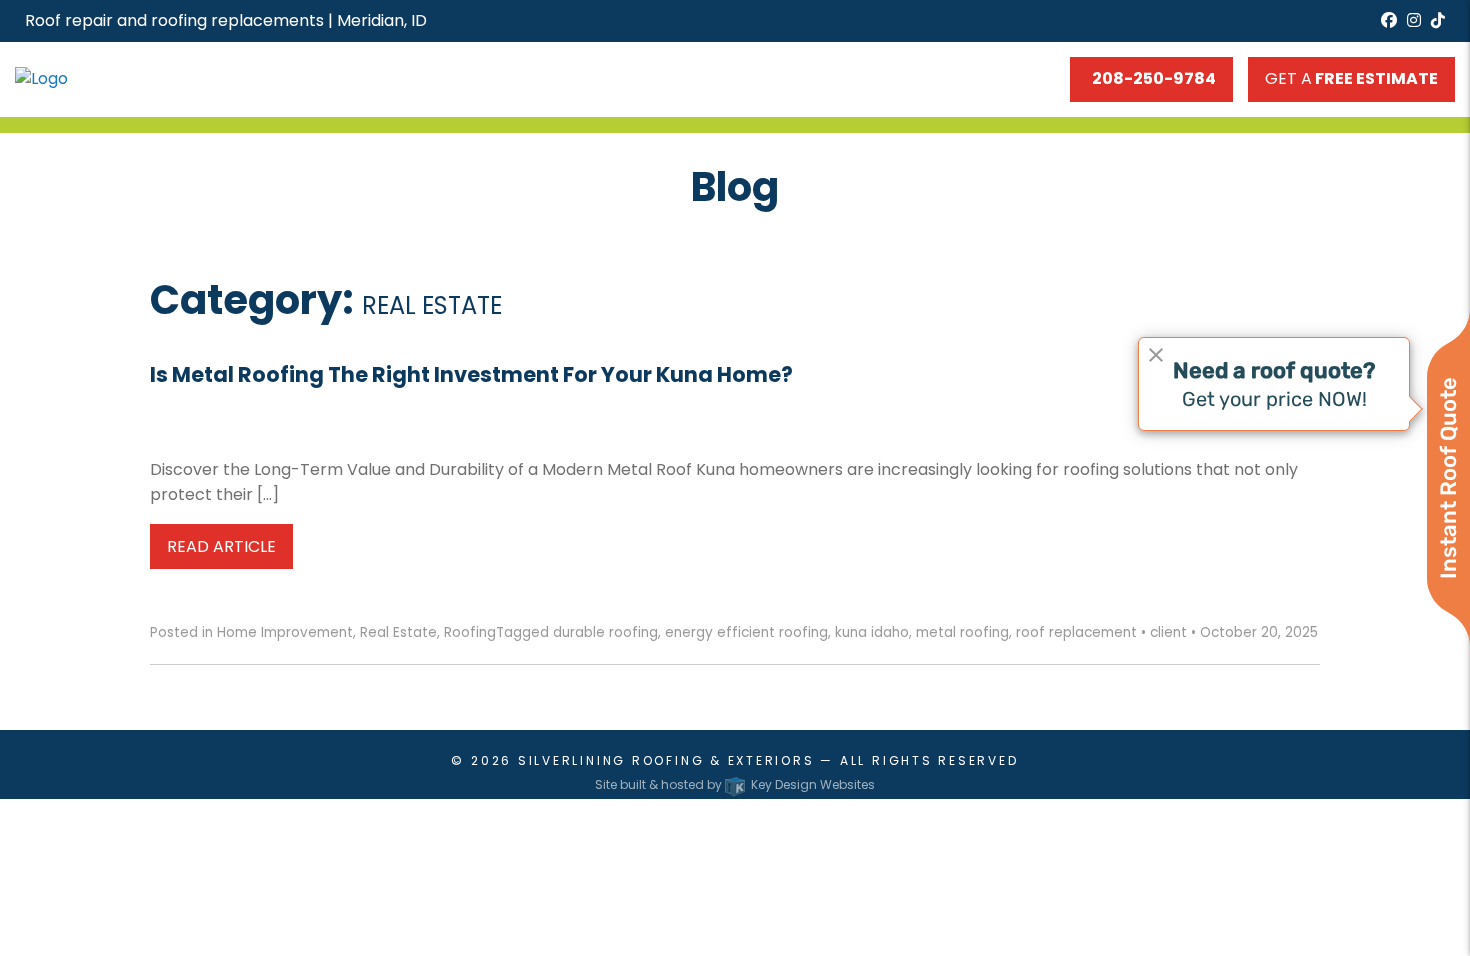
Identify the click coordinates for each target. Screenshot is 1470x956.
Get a (1351, 78)
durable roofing (605, 632)
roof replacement (1076, 632)
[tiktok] (1438, 20)
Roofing (470, 632)
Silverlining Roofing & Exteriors (666, 760)
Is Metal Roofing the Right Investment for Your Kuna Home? (471, 374)
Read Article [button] (221, 546)
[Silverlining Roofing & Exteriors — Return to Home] (133, 78)
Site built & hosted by (735, 784)
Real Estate (398, 632)
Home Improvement (285, 632)
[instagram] (1414, 20)
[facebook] (1389, 20)
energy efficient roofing (746, 632)
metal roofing (962, 632)
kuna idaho (872, 632)
